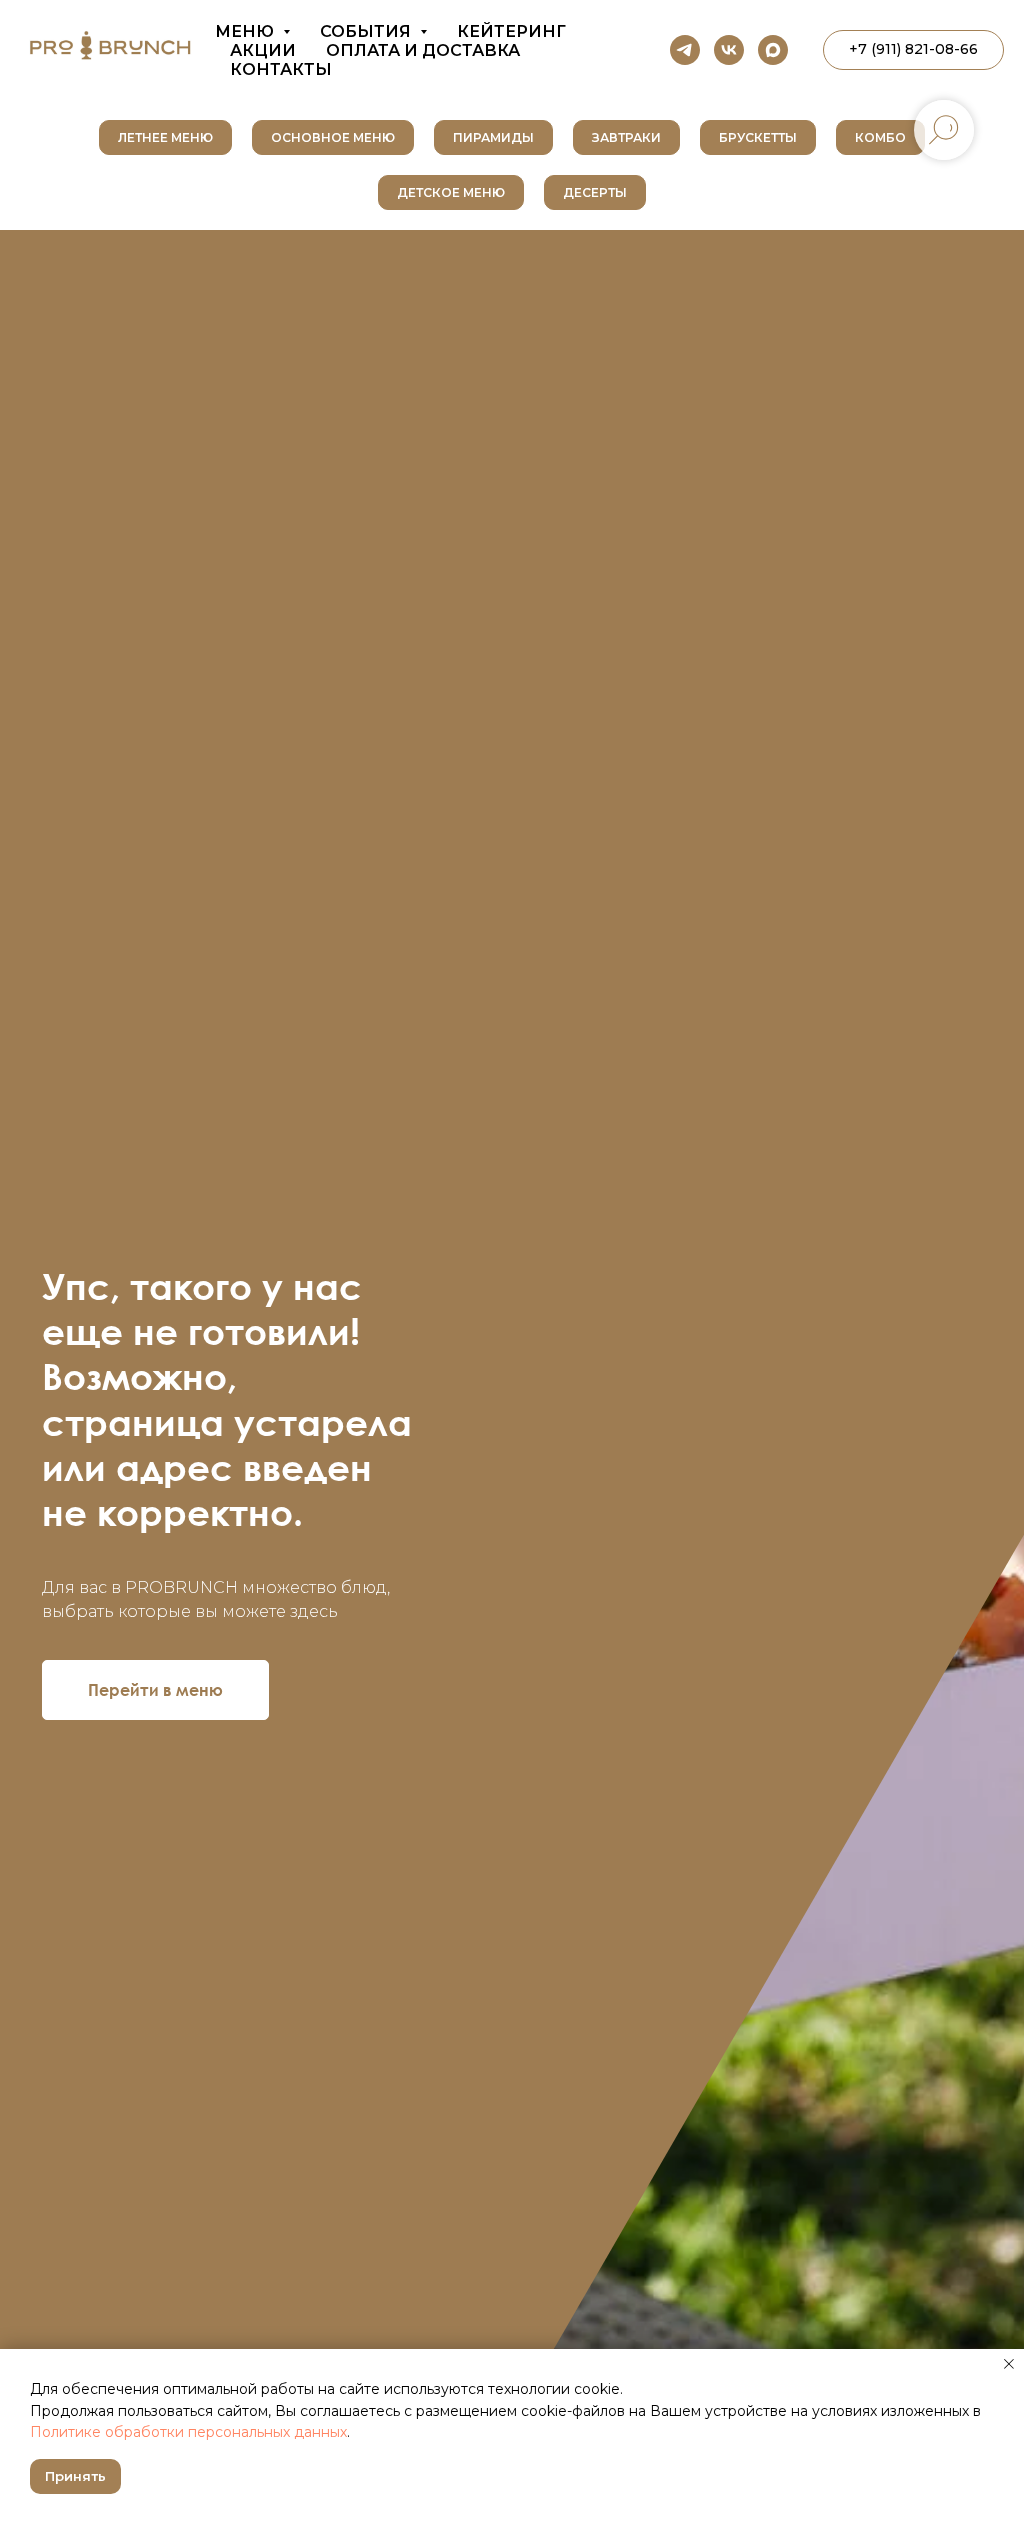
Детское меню (451, 192)
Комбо (880, 137)
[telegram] (685, 50)
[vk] (729, 50)
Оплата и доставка (423, 50)
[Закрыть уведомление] (1009, 2364)
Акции (263, 50)
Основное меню (333, 137)
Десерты (595, 192)
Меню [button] (246, 31)
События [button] (367, 31)
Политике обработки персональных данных (188, 2432)
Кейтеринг (511, 31)
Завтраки (626, 137)
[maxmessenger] (773, 50)
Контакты (281, 69)
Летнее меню (165, 137)
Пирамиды (493, 137)
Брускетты (758, 137)
